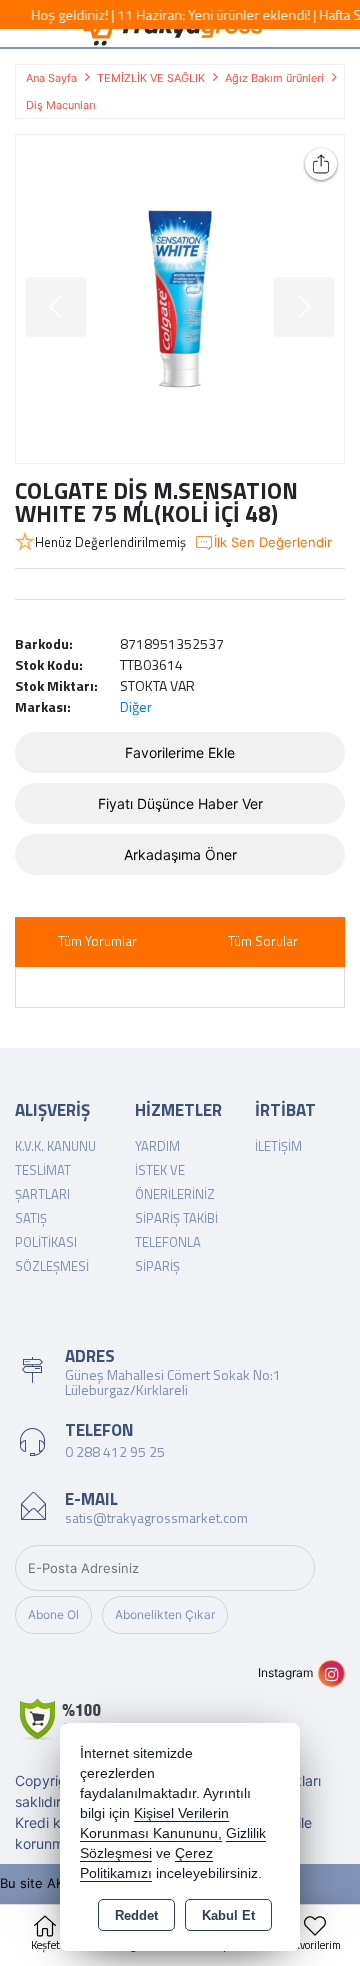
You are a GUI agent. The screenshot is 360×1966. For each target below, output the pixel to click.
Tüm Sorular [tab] (263, 941)
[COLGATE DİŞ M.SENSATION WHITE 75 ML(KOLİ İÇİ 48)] (180, 299)
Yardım (157, 1146)
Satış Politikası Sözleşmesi (52, 1242)
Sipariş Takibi (176, 1218)
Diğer (136, 706)
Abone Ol (53, 1614)
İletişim (278, 1146)
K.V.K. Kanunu (55, 1146)
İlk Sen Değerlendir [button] (273, 542)
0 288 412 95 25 (115, 1451)
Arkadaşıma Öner (180, 854)
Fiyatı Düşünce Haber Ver (180, 803)
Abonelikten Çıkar (165, 1614)
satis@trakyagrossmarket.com (156, 1517)
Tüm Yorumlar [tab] (97, 941)
